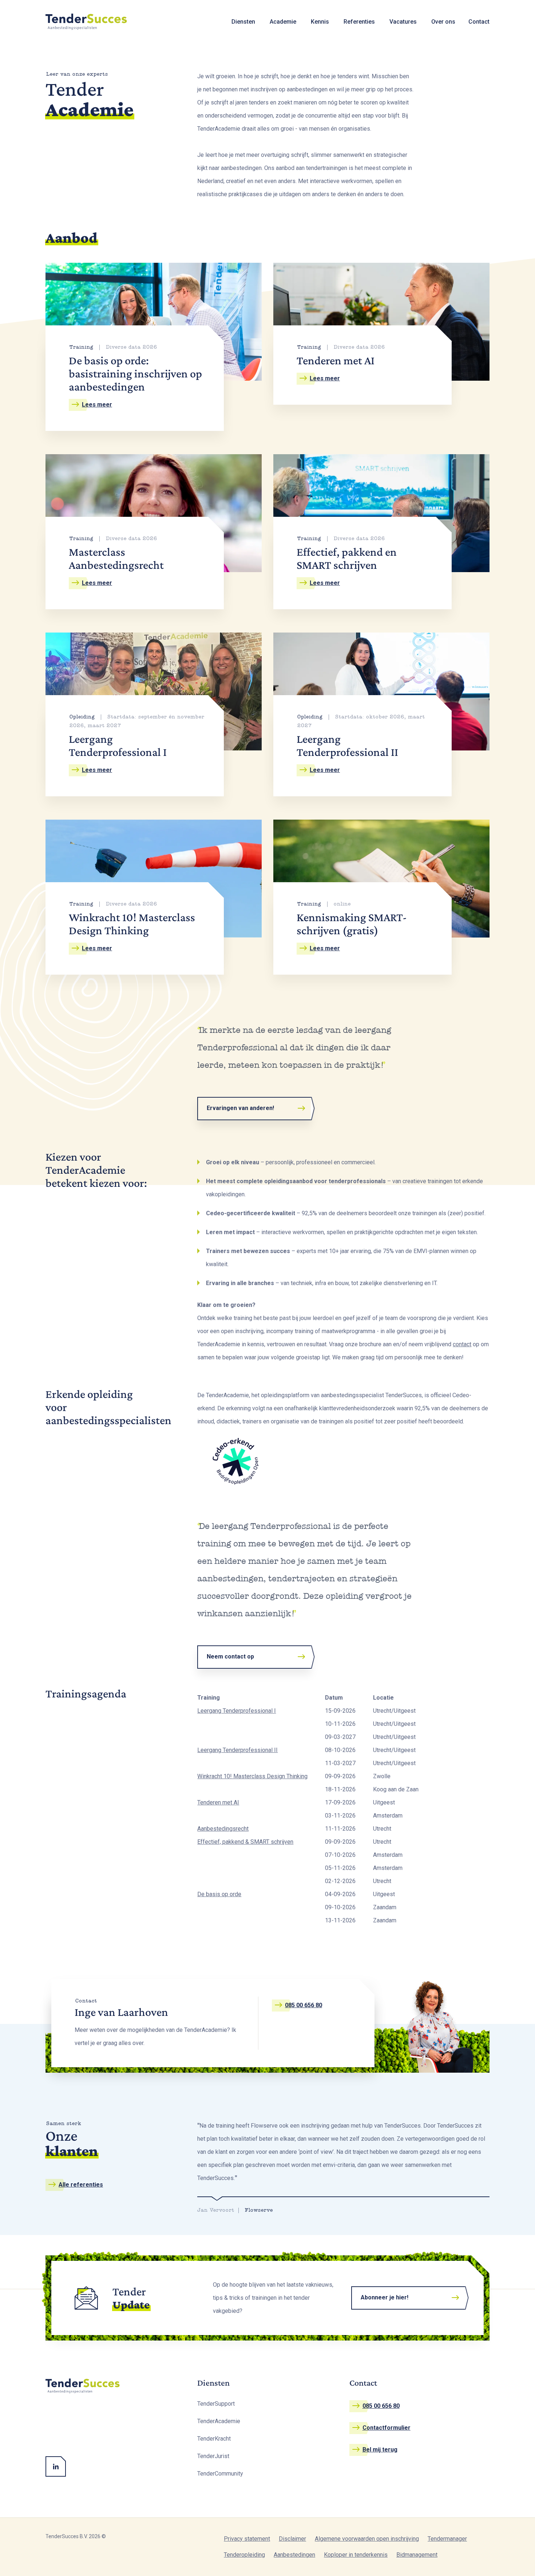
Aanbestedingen (294, 2555)
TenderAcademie (219, 2421)
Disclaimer (292, 2539)
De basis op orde (219, 1894)
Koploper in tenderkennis (356, 2555)
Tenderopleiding (244, 2555)
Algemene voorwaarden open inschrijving (367, 2539)
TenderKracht (214, 2439)
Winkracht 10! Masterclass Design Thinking (252, 1776)
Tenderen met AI (218, 1802)
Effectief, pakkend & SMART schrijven (245, 1842)
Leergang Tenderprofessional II (237, 1750)
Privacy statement (247, 2539)
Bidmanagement (417, 2555)
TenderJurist (213, 2456)
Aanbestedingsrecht (223, 1829)
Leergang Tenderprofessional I (237, 1711)
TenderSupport (216, 2404)
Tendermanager (447, 2539)
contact (462, 1344)
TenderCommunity (220, 2474)
